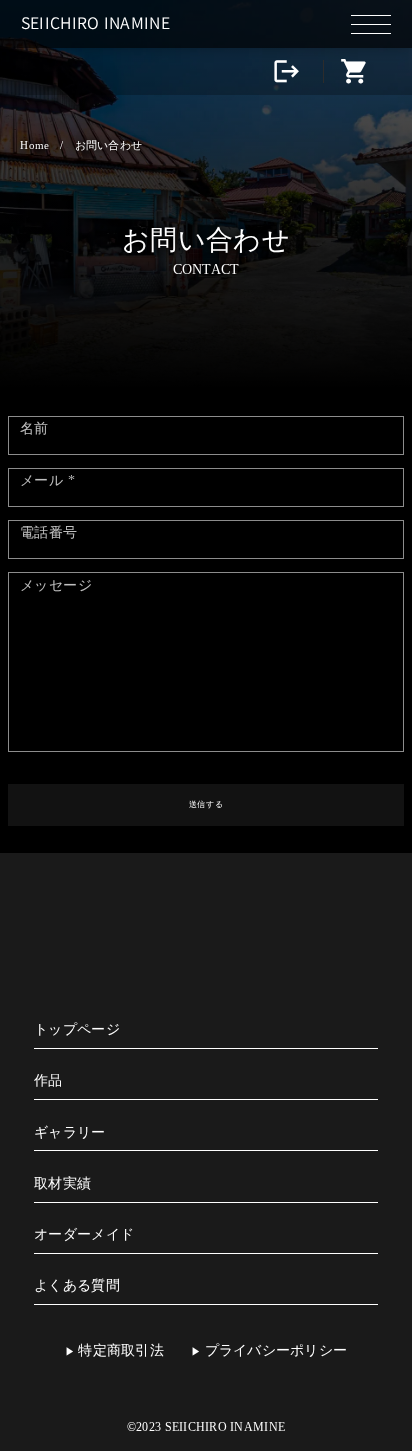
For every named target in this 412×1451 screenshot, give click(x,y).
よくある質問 (77, 1285)
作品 (48, 1080)
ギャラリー (69, 1132)
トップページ (77, 1029)
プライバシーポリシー (276, 1350)
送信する (206, 804)
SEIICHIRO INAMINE (95, 22)
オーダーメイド (84, 1234)
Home (34, 145)
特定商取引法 (121, 1350)
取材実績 (62, 1183)
